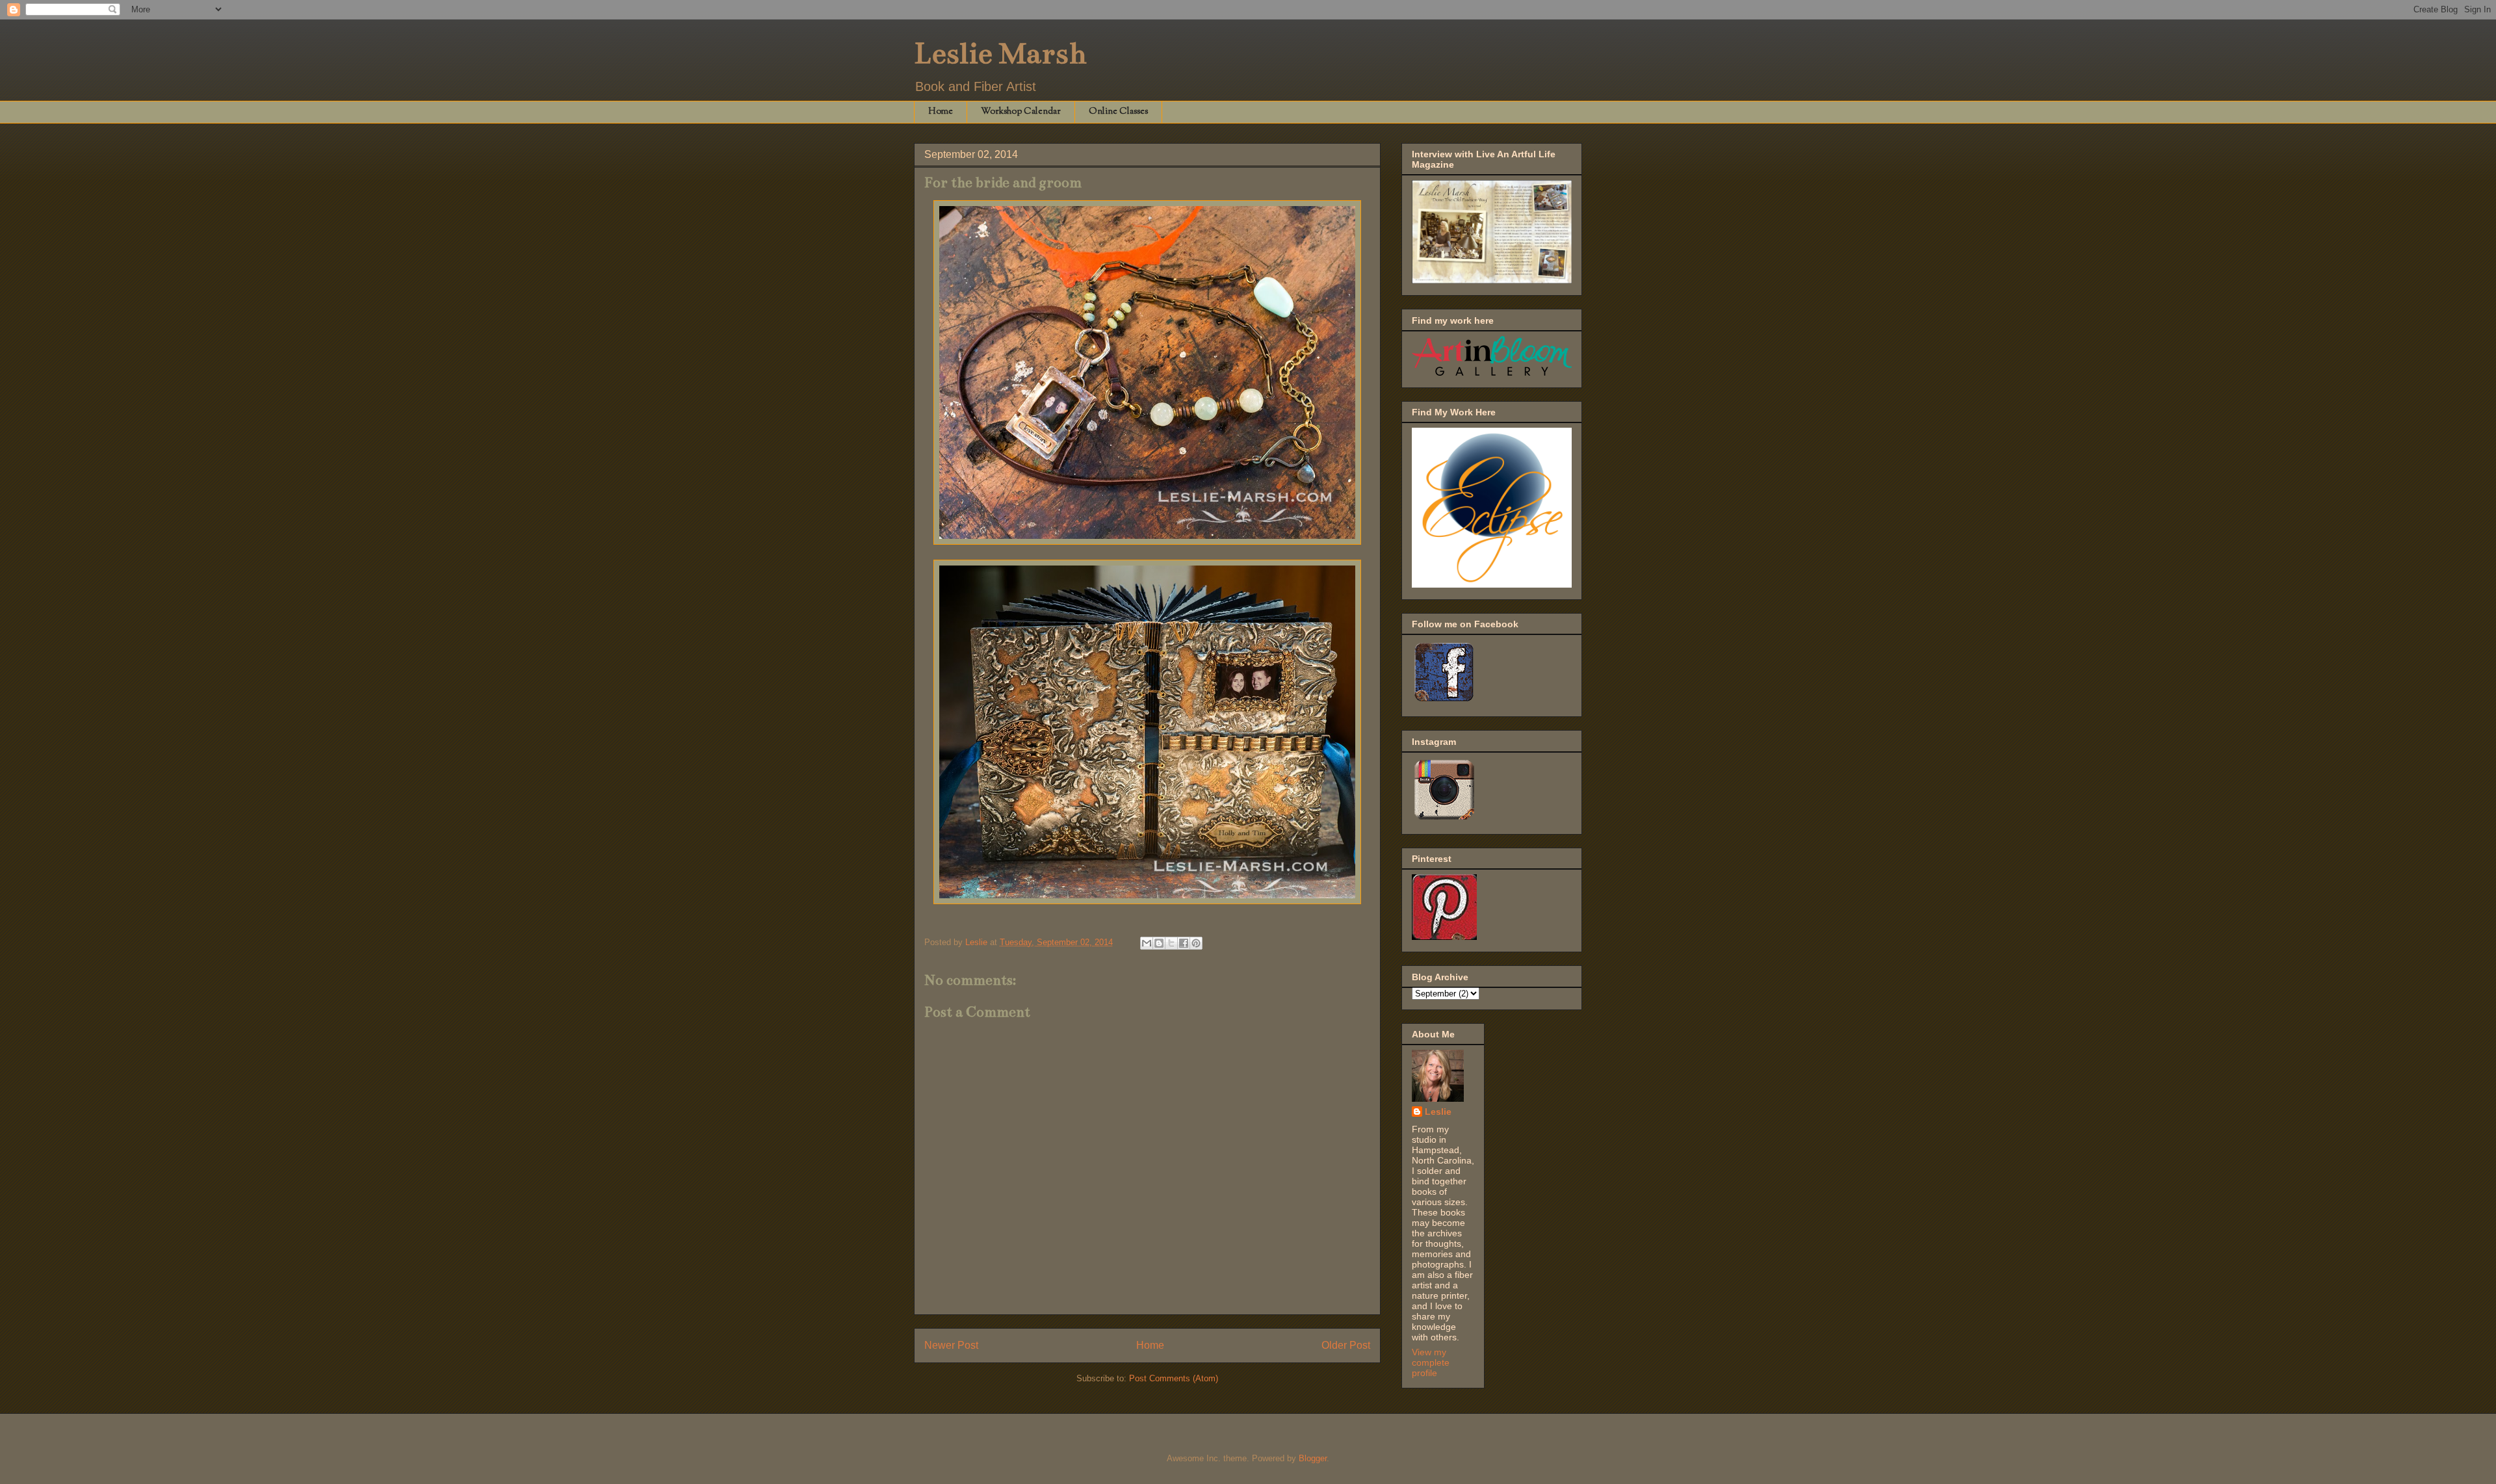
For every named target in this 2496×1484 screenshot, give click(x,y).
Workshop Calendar (1021, 112)
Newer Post (951, 1345)
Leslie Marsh (1000, 53)
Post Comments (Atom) (1174, 1378)
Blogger (1313, 1458)
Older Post (1346, 1345)
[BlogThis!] (1159, 943)
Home (941, 112)
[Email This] (1147, 943)
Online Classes (1118, 112)
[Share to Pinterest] (1196, 943)
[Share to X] (1171, 943)
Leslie (1438, 1112)
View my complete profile (1431, 1362)
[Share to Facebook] (1184, 943)
